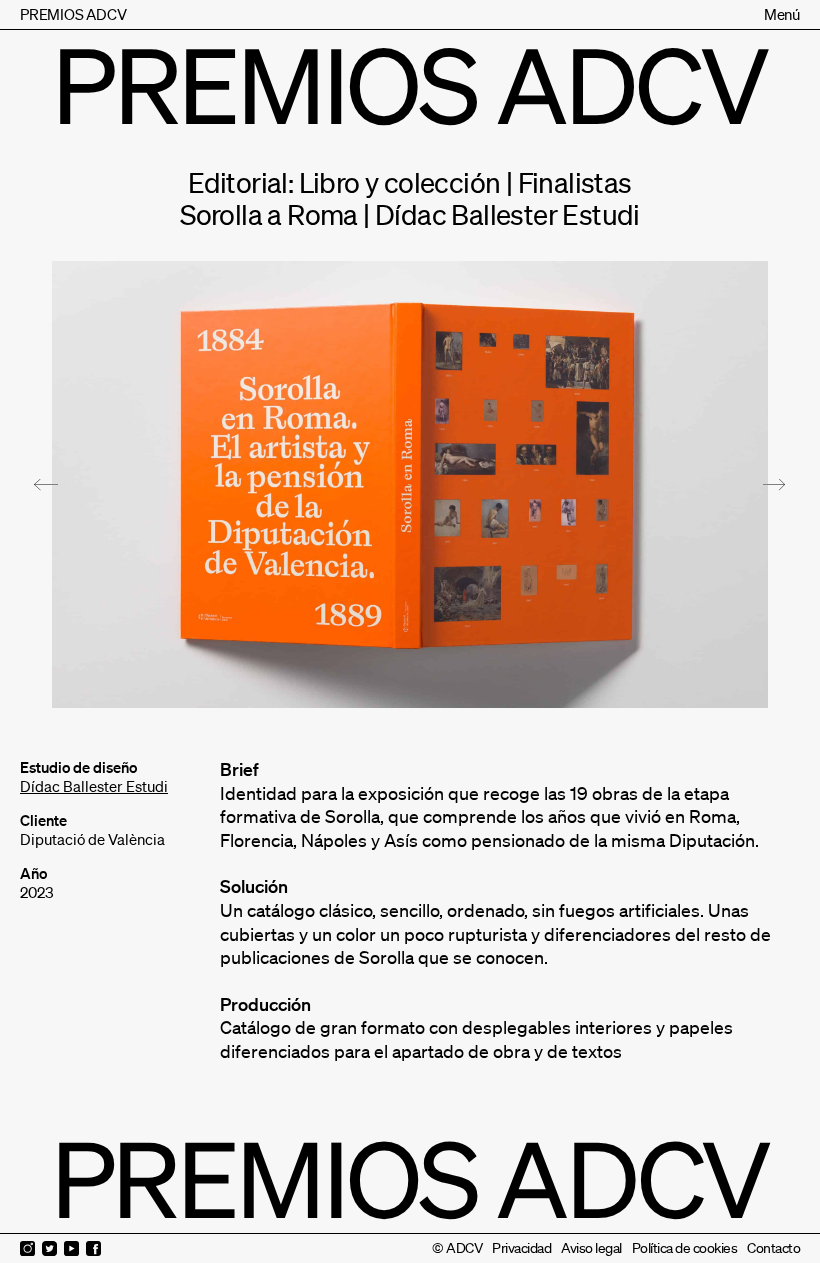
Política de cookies (685, 1248)
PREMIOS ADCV (73, 14)
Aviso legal (591, 1248)
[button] (46, 484)
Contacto (773, 1248)
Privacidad (521, 1248)
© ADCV (457, 1248)
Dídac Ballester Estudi (94, 786)
